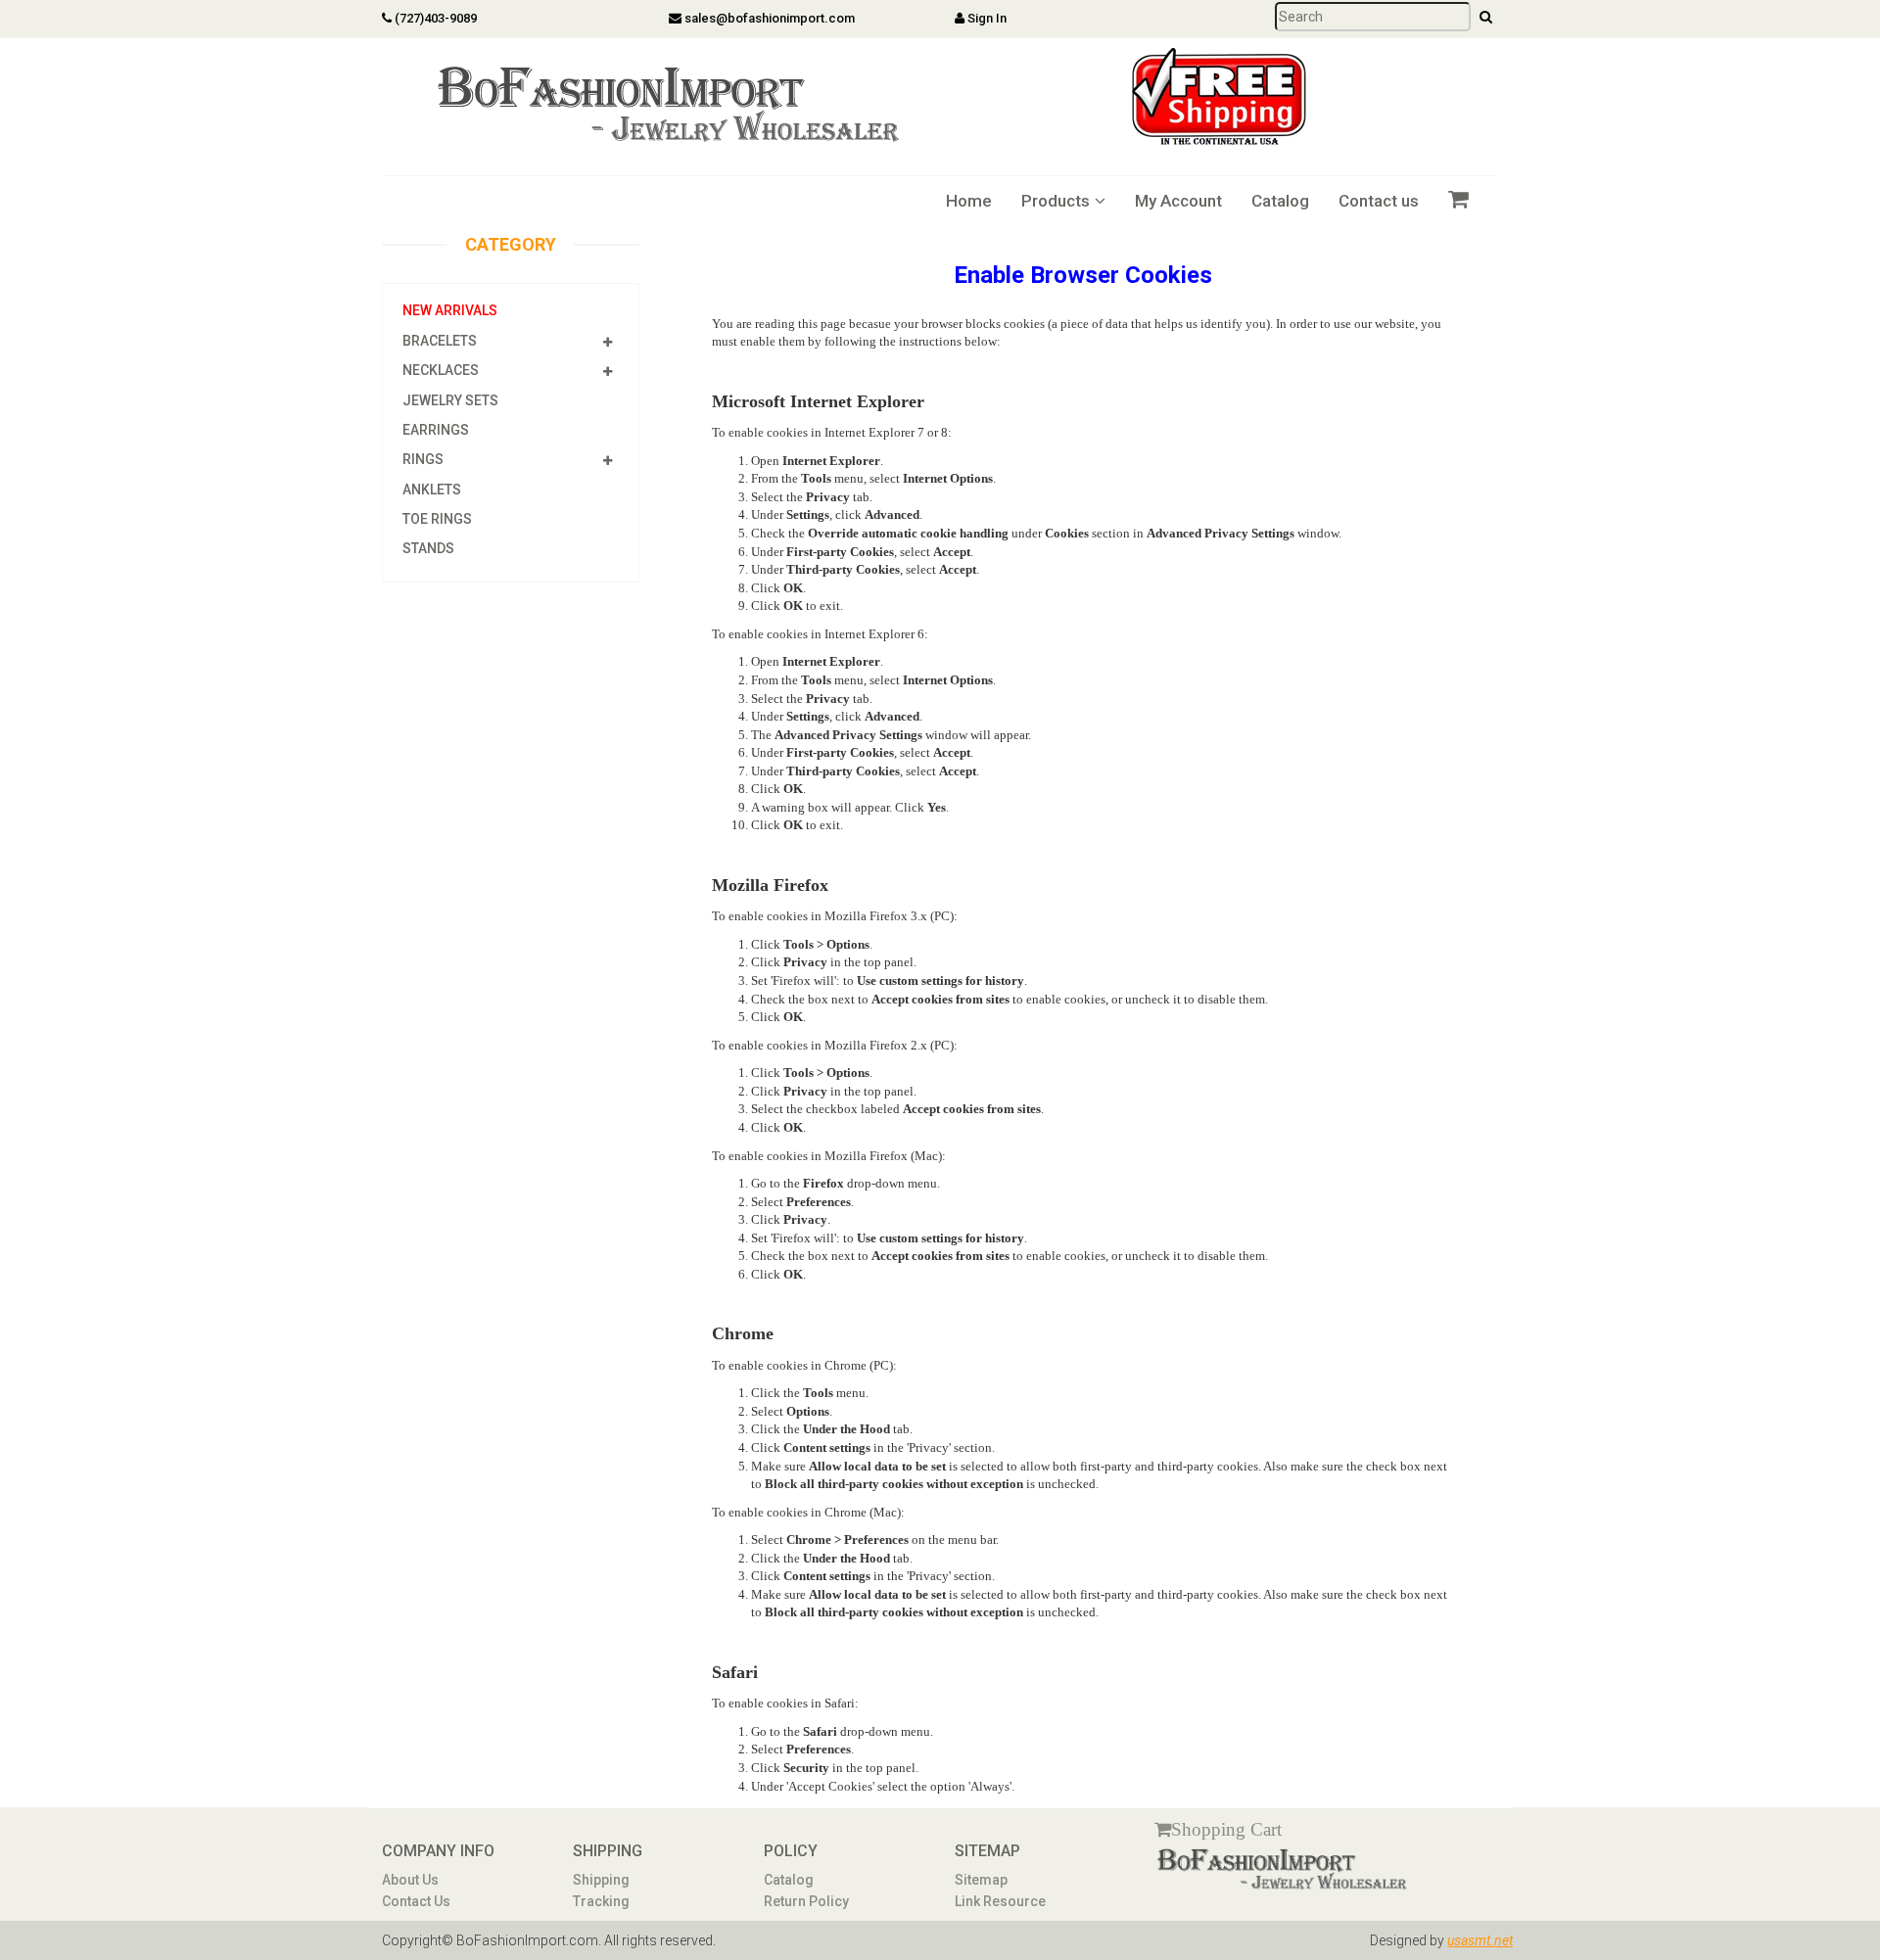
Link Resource (1000, 1901)
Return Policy (806, 1901)
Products (1056, 201)
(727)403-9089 (434, 18)
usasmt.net (1480, 1940)
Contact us (1379, 201)
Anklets (432, 490)
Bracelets (440, 341)
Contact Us (416, 1901)
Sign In (986, 18)
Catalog (1280, 201)
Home (969, 201)
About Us (410, 1880)
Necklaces (441, 370)
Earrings (436, 430)
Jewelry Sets (450, 400)
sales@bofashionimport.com (768, 18)
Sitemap (981, 1880)
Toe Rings (437, 519)
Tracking (601, 1901)
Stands (428, 548)
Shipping (601, 1880)
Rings (423, 459)
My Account (1178, 201)
